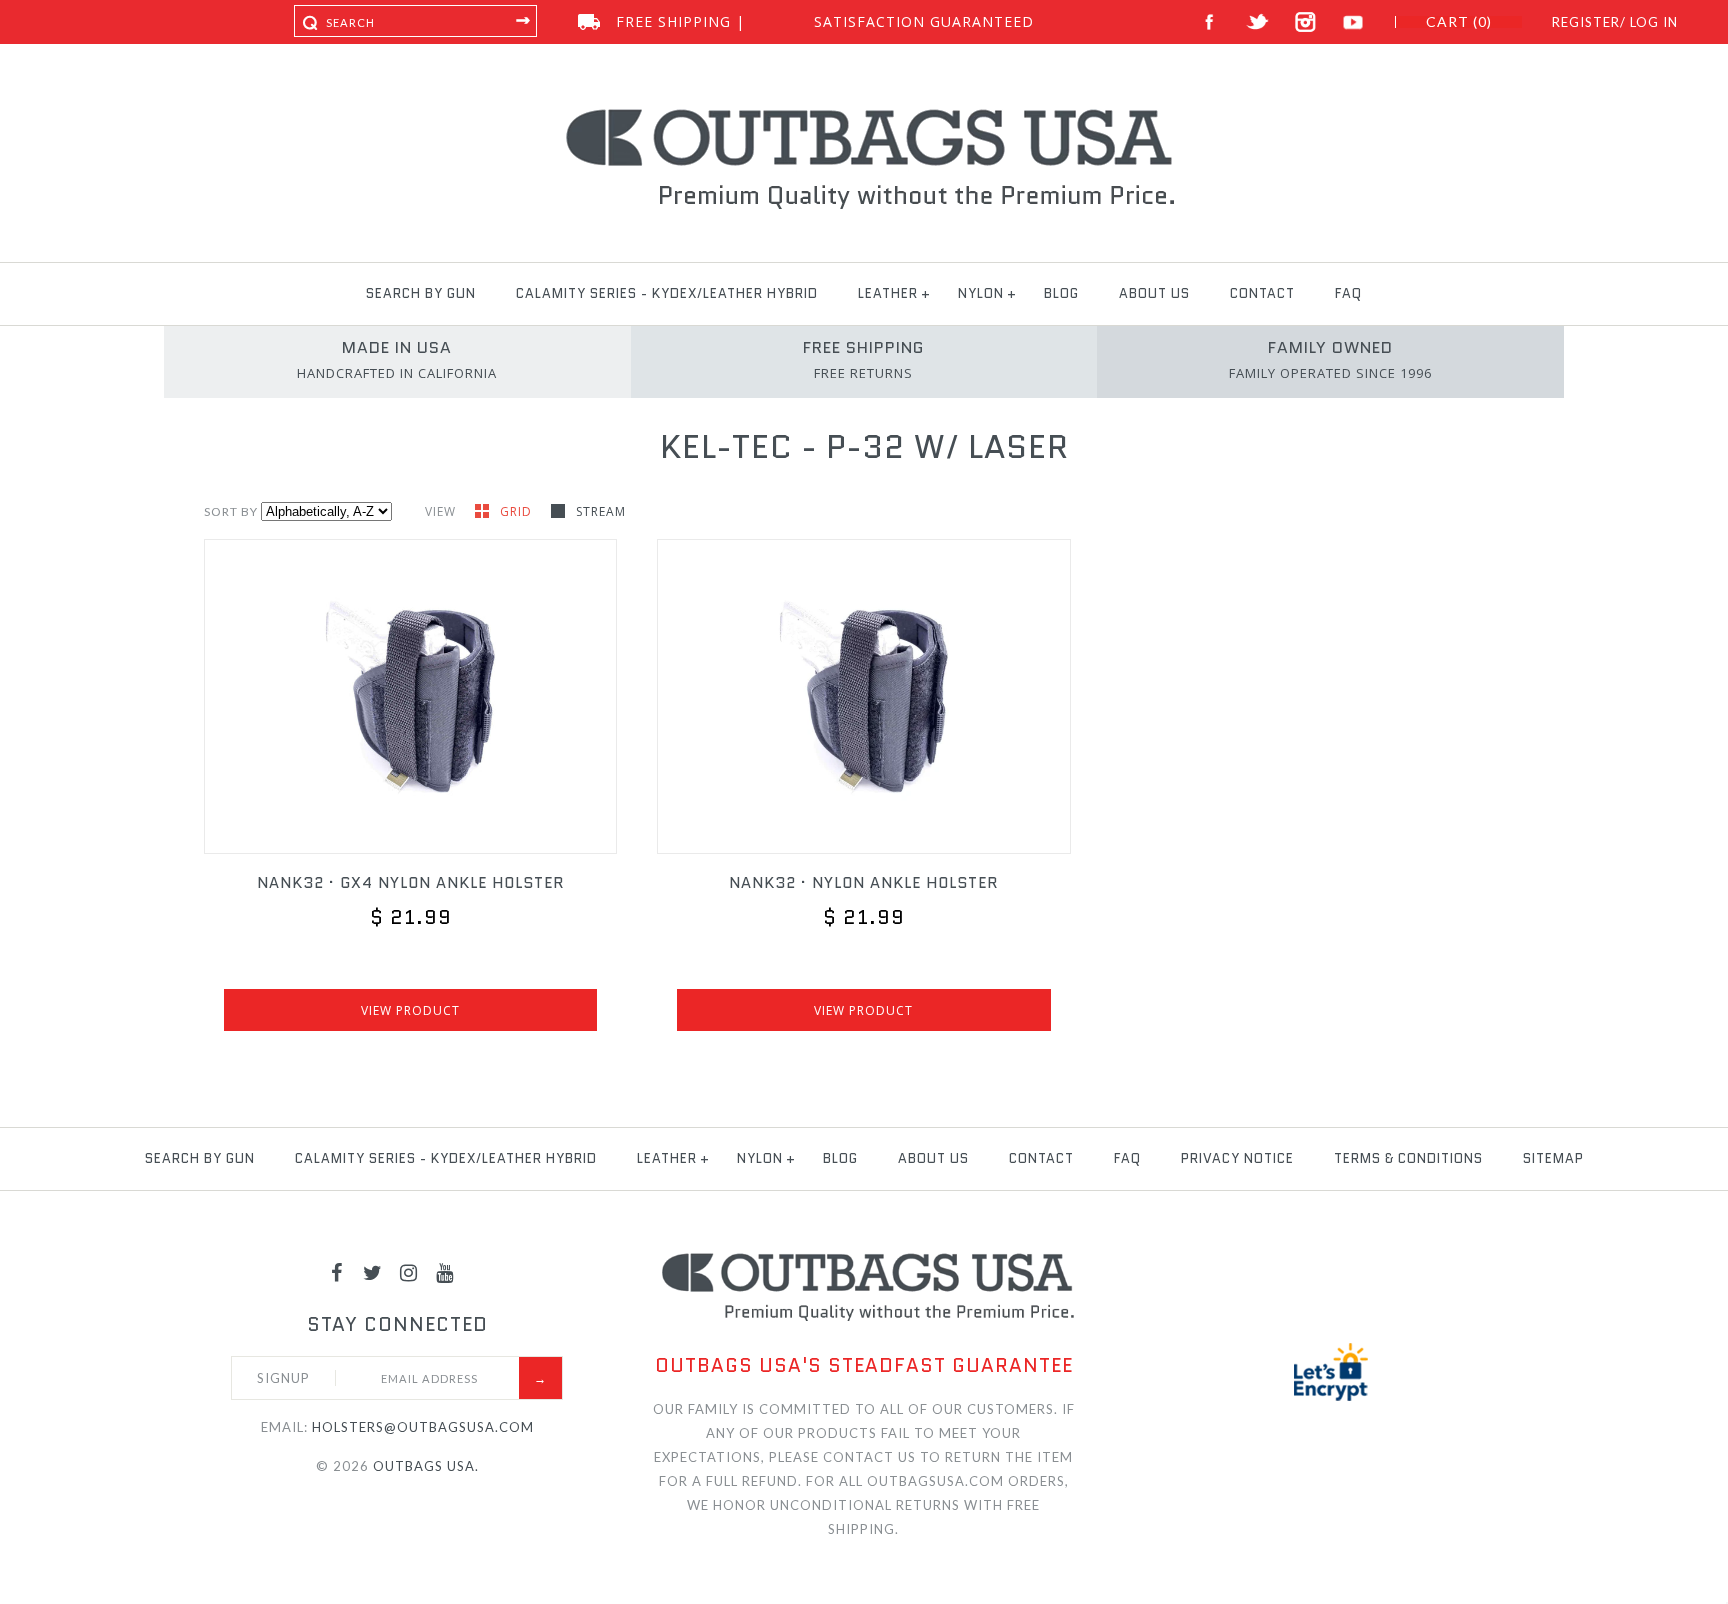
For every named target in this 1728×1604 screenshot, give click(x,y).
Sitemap (1553, 1158)
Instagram (1305, 22)
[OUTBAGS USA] (864, 112)
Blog (1061, 293)
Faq (1348, 293)
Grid (518, 511)
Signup (283, 1378)
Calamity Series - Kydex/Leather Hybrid (667, 293)
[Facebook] (337, 1272)
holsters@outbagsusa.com (423, 1427)
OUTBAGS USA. (426, 1466)
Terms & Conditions (1408, 1158)
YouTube (1353, 22)
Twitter (1257, 22)
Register (1586, 22)
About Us (1154, 293)
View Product (410, 1010)
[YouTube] (445, 1272)
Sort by (231, 511)
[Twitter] (373, 1272)
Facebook (1209, 22)
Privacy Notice (1237, 1158)
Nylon (981, 293)
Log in (1654, 22)
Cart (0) (1459, 22)
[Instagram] (409, 1272)
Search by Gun (421, 293)
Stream (601, 511)
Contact (1262, 293)
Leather (888, 293)
